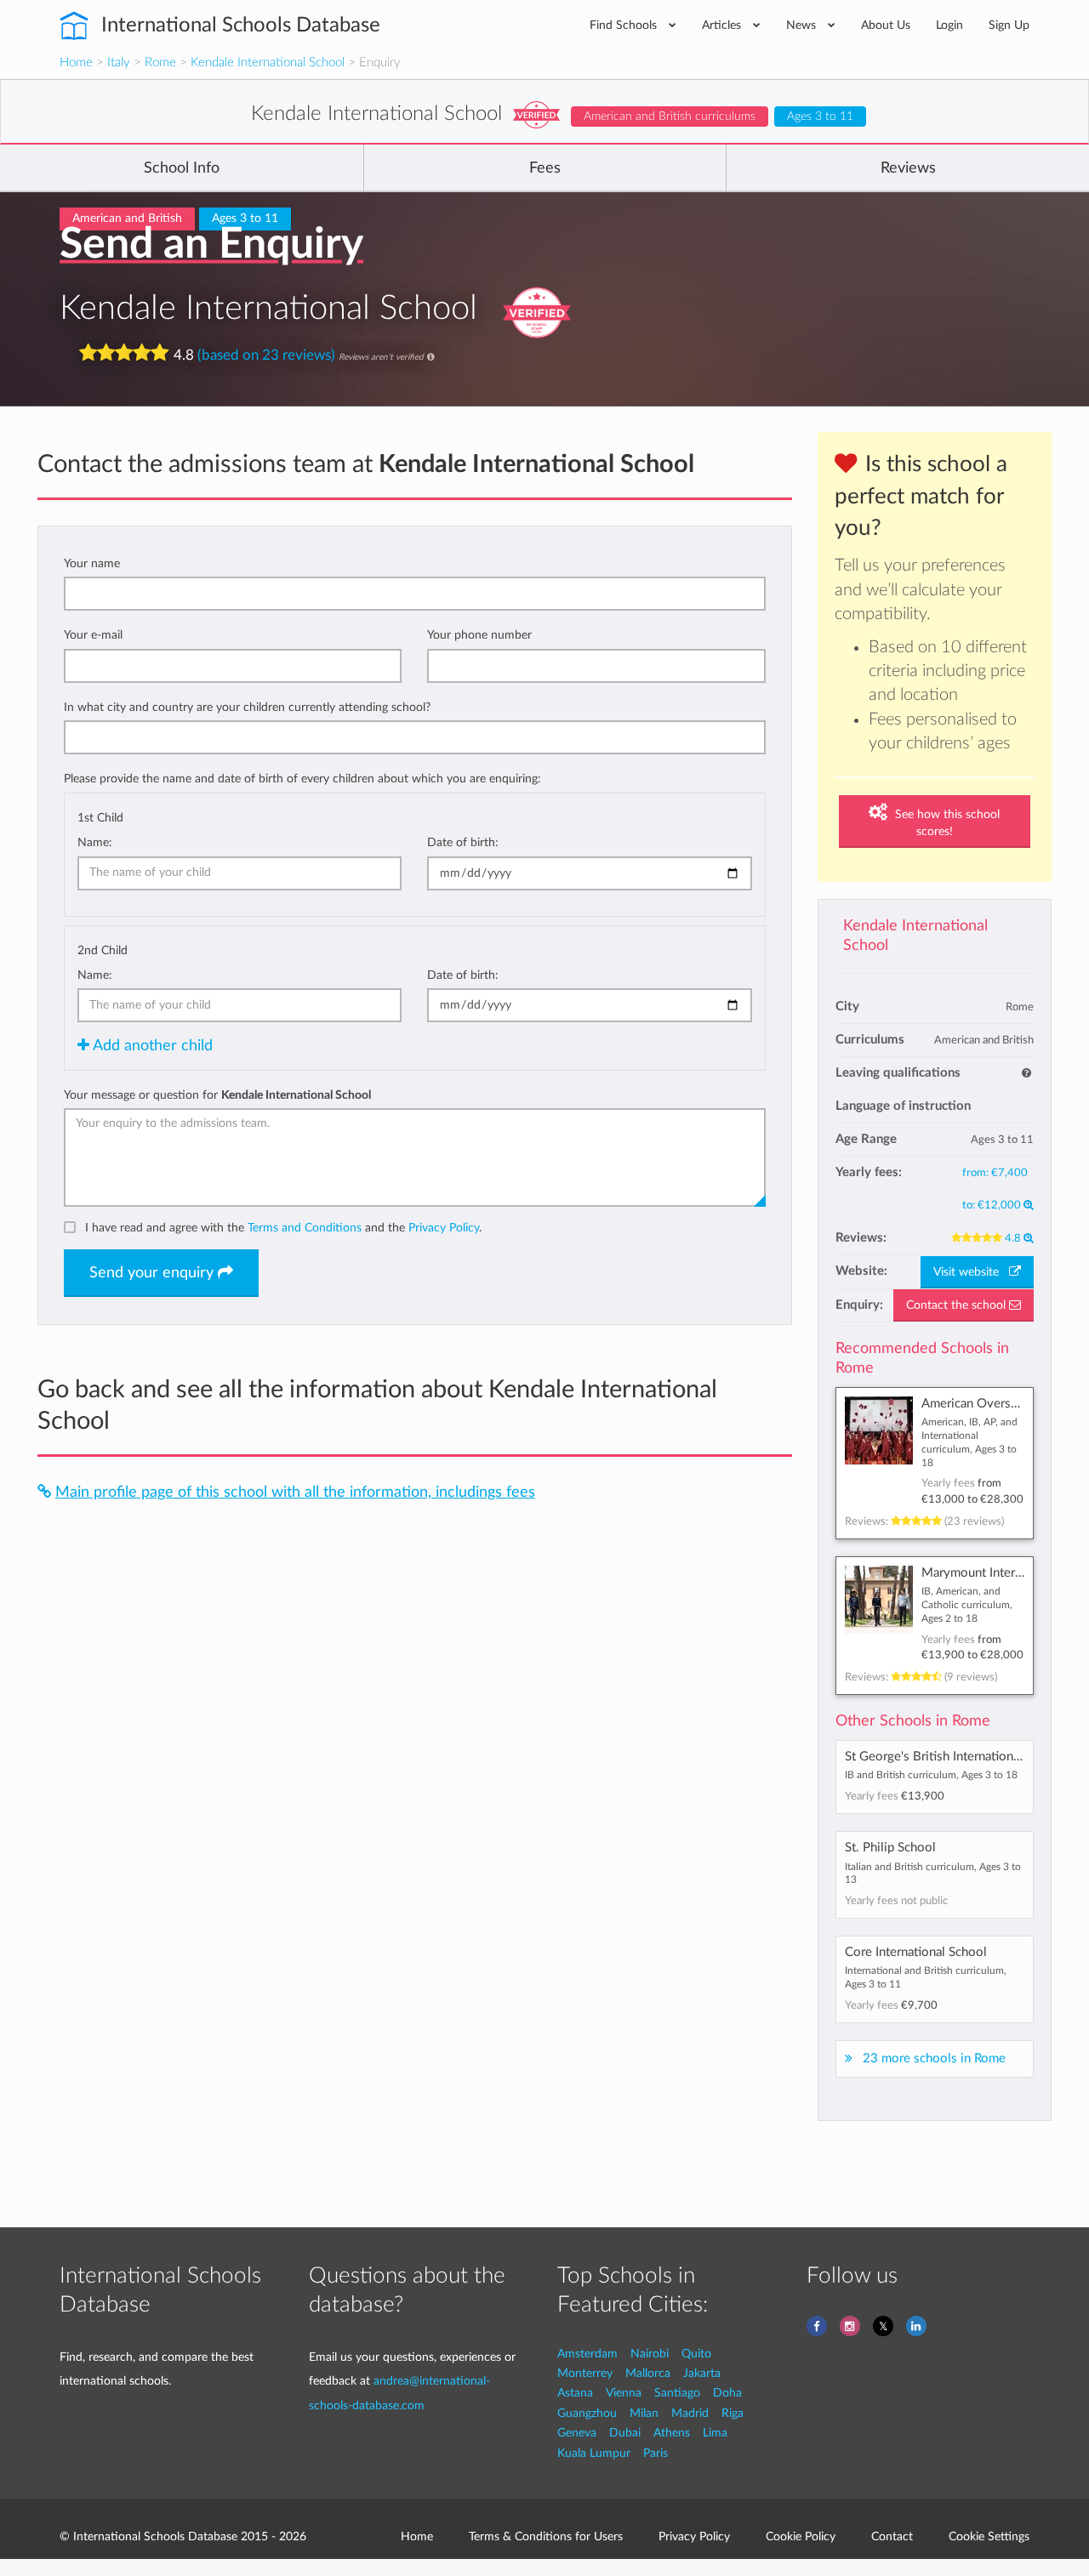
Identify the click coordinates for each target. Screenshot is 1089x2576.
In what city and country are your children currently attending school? (247, 707)
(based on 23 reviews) (266, 354)
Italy (119, 63)
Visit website (971, 1272)
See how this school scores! (946, 823)
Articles (723, 25)
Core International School (916, 1952)
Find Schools (625, 25)
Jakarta (702, 2373)
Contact (892, 2536)
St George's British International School (955, 1757)
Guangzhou (587, 2413)
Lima (715, 2433)
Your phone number (479, 635)
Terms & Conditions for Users (546, 2536)
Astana (575, 2393)
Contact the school (958, 1305)
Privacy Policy (444, 1228)
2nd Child (103, 950)
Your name (92, 563)
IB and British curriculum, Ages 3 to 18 (931, 1775)
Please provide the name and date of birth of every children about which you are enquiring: (302, 779)
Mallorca (648, 2373)
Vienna (624, 2393)
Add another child (151, 1046)
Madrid (690, 2413)
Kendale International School (268, 63)
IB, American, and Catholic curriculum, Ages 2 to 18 (967, 1604)
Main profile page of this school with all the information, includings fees (295, 1492)
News (803, 25)
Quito (696, 2354)
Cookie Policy (801, 2536)
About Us (886, 25)
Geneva (577, 2433)
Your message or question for (217, 1095)
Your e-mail (93, 635)
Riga (733, 2413)
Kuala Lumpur (594, 2453)
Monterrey (585, 2373)
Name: (95, 842)
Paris (656, 2453)
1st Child (100, 818)
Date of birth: (463, 842)
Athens (672, 2433)
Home (76, 63)
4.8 (1014, 1238)
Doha (727, 2393)
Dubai (625, 2433)
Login (949, 25)
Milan (644, 2413)
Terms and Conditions (305, 1228)
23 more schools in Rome (934, 2059)
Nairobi (650, 2354)
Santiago (677, 2393)
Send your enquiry (154, 1273)
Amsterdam (587, 2354)
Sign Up (1009, 25)
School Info (182, 168)
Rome (160, 63)
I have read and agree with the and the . (283, 1228)
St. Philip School (890, 1848)
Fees (545, 168)
